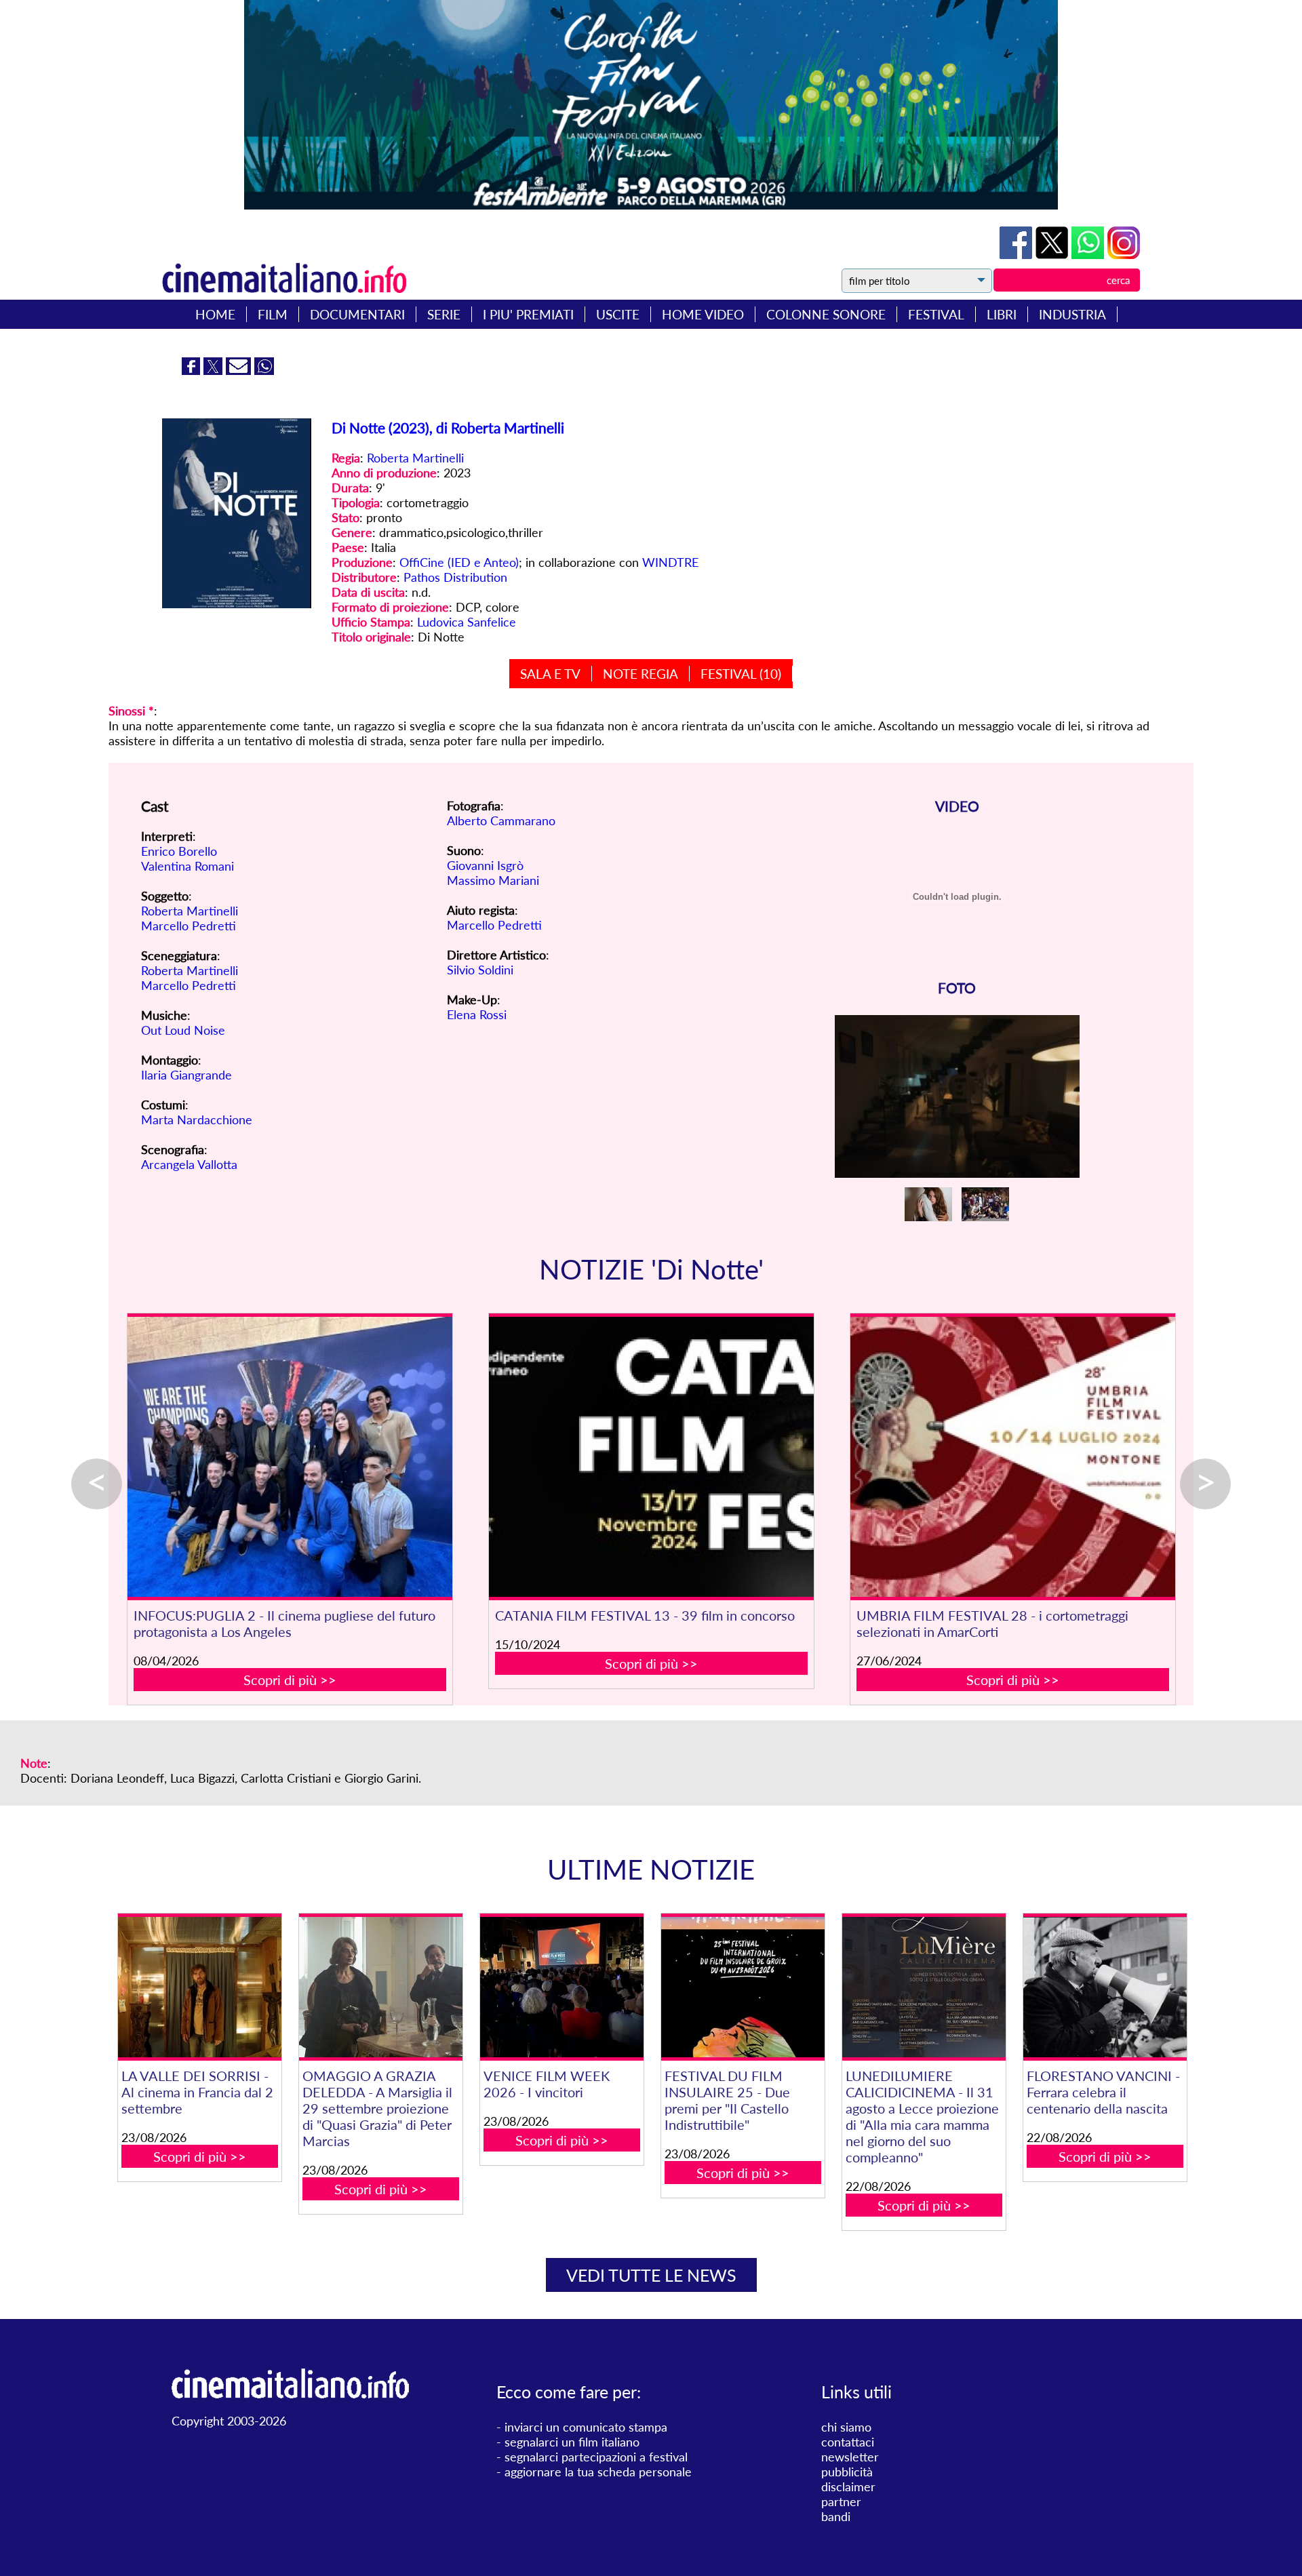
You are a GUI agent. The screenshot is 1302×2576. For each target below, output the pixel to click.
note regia (640, 674)
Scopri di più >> (290, 1680)
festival (936, 314)
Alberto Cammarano (501, 820)
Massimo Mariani (493, 880)
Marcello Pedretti (189, 926)
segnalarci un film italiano (572, 2442)
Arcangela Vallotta (189, 1164)
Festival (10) (741, 674)
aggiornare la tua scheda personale (598, 2472)
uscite (618, 314)
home (215, 314)
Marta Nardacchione (197, 1119)
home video (703, 314)
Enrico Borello (179, 851)
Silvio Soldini (480, 970)
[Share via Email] (240, 370)
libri (1002, 314)
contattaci (848, 2442)
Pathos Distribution (455, 577)
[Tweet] (1053, 254)
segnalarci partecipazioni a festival (596, 2457)
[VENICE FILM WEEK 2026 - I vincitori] (561, 1987)
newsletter (850, 2457)
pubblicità (847, 2472)
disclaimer (848, 2486)
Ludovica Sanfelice (467, 622)
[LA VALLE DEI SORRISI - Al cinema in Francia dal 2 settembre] (199, 1987)
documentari (357, 314)
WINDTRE (670, 562)
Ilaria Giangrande (186, 1075)
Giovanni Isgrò (485, 865)
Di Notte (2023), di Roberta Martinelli (448, 428)
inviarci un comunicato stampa (586, 2427)
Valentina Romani (188, 866)
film (273, 314)
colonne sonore (826, 314)
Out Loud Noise (183, 1030)
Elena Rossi (477, 1014)
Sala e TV (550, 674)
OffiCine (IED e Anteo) (459, 562)
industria (1072, 314)
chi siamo (846, 2427)
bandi (836, 2516)
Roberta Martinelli (415, 458)
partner (841, 2501)
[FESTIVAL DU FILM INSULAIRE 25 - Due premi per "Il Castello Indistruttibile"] (743, 1987)
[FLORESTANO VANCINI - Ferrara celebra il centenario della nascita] (1105, 1987)
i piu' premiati (528, 314)
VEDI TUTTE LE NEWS (651, 2275)
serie (444, 314)
